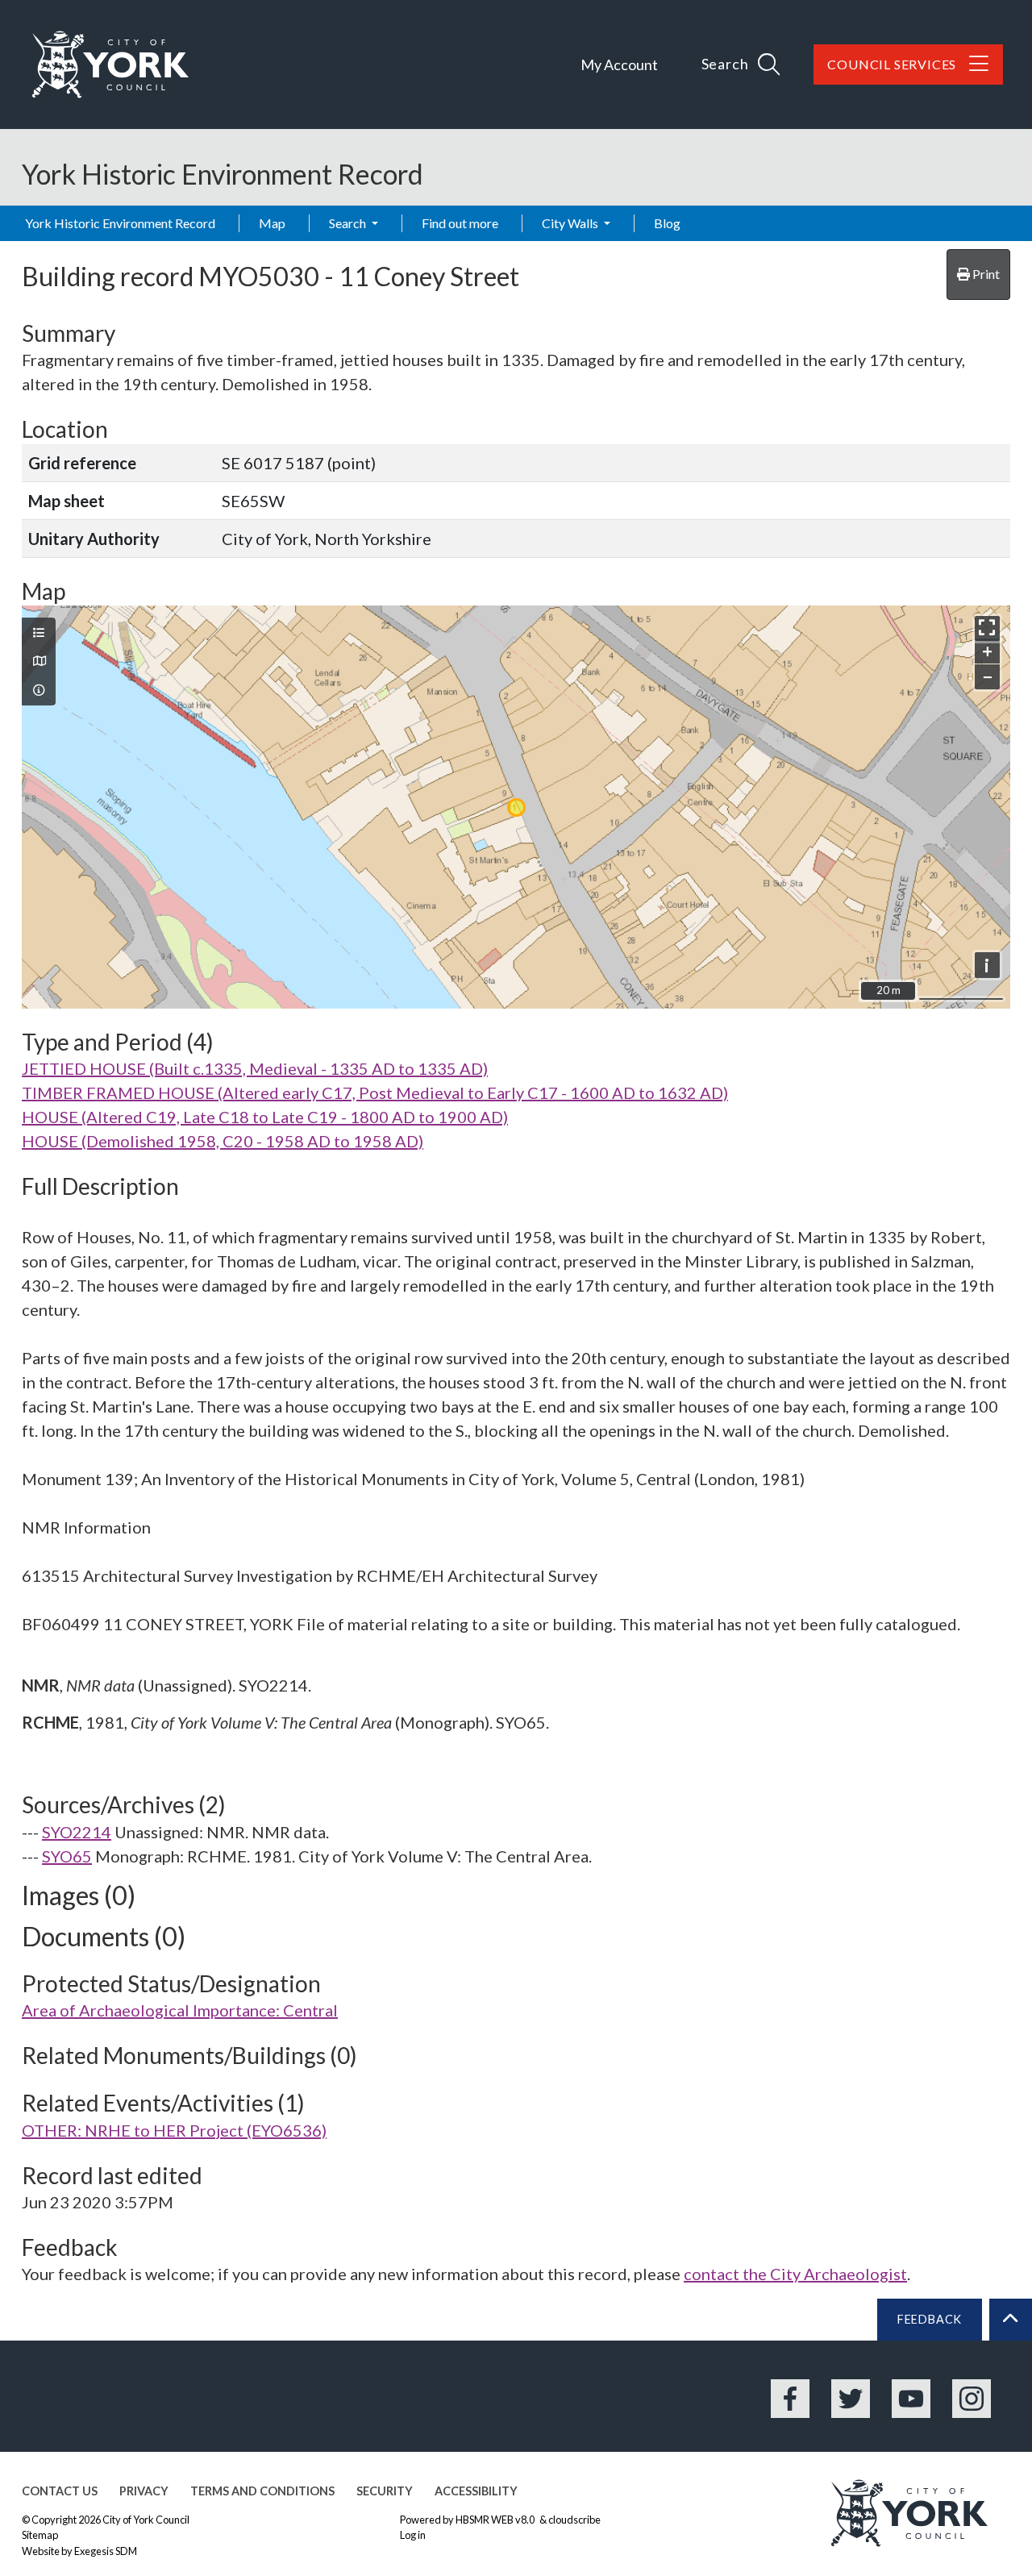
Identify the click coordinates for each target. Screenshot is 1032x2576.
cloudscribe (574, 2520)
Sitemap (40, 2535)
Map (272, 223)
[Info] (39, 690)
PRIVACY (144, 2491)
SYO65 (67, 1856)
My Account (619, 65)
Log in (413, 2535)
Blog (667, 223)
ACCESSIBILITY (476, 2491)
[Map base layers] (39, 661)
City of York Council (146, 2520)
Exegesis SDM (106, 2551)
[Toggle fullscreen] (987, 628)
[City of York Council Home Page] (110, 65)
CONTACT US (60, 2491)
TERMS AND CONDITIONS (262, 2491)
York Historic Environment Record (120, 223)
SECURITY (385, 2491)
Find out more (460, 223)
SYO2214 (77, 1832)
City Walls (571, 223)
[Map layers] (39, 633)
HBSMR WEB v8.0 (496, 2520)
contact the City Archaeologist (795, 2274)
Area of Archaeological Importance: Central (180, 2010)
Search (349, 223)
